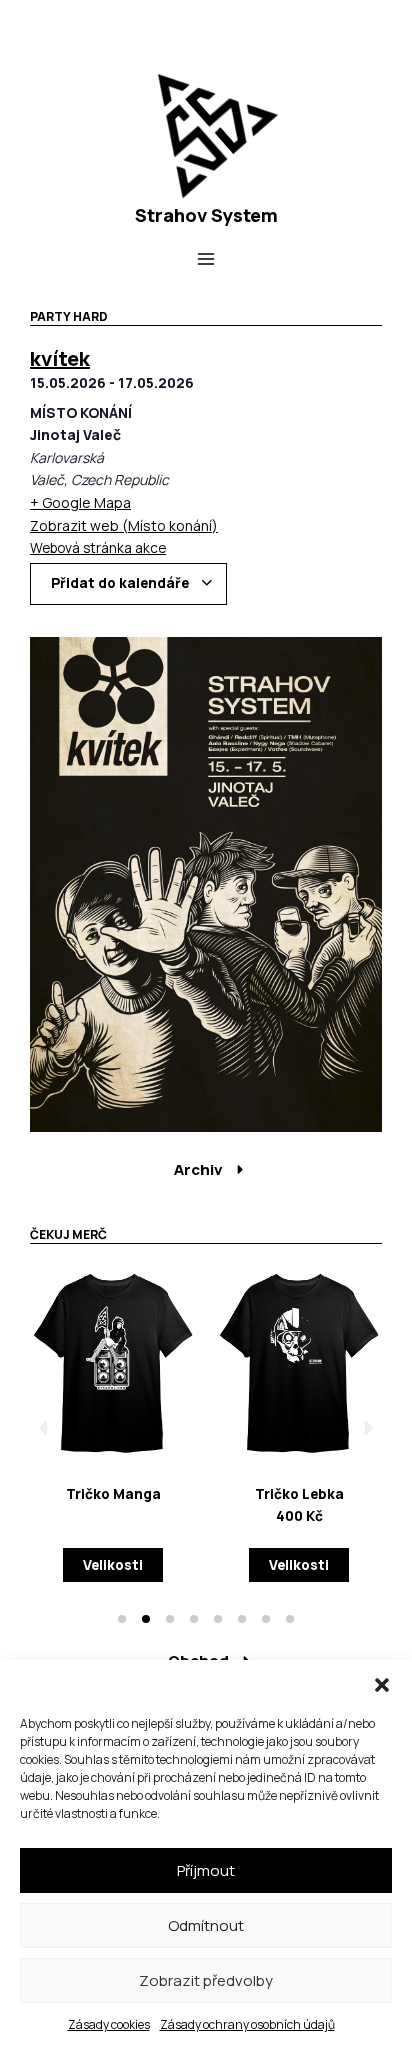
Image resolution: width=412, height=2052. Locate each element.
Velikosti (113, 1564)
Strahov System (206, 215)
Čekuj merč (68, 1234)
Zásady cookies (109, 2024)
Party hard (69, 316)
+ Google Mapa (80, 502)
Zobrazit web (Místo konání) (124, 525)
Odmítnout (206, 1925)
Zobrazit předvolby (206, 1980)
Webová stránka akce (98, 547)
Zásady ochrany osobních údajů (247, 2024)
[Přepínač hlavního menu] (205, 259)
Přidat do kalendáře (121, 582)
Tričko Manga (113, 1493)
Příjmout (206, 1870)
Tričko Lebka (299, 1493)
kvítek (60, 358)
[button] (382, 1685)
